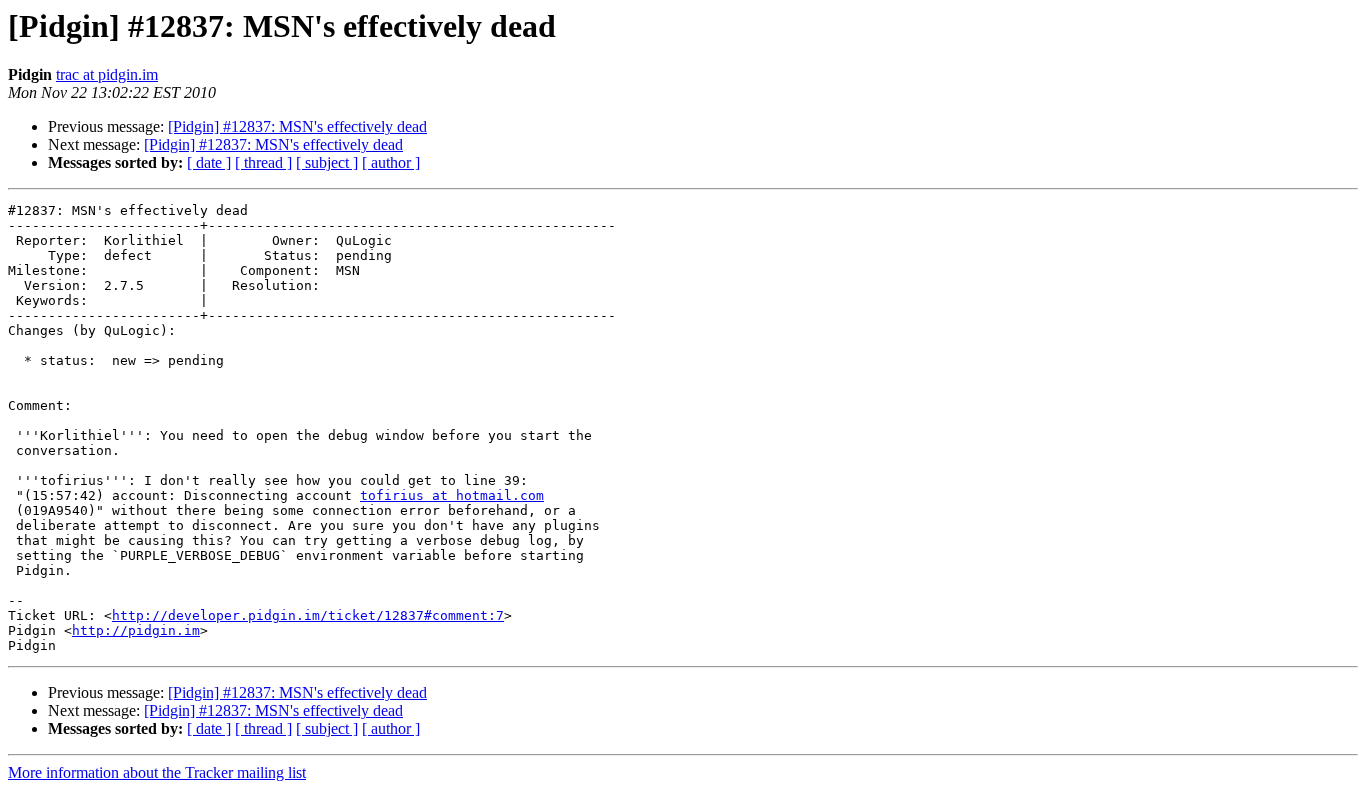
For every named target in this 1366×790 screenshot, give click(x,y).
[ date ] (209, 162)
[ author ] (391, 162)
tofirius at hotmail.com (452, 495)
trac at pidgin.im (107, 74)
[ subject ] (327, 162)
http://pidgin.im (136, 630)
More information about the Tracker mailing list (157, 772)
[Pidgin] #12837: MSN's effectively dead (297, 126)
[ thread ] (263, 162)
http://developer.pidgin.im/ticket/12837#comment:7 (308, 615)
